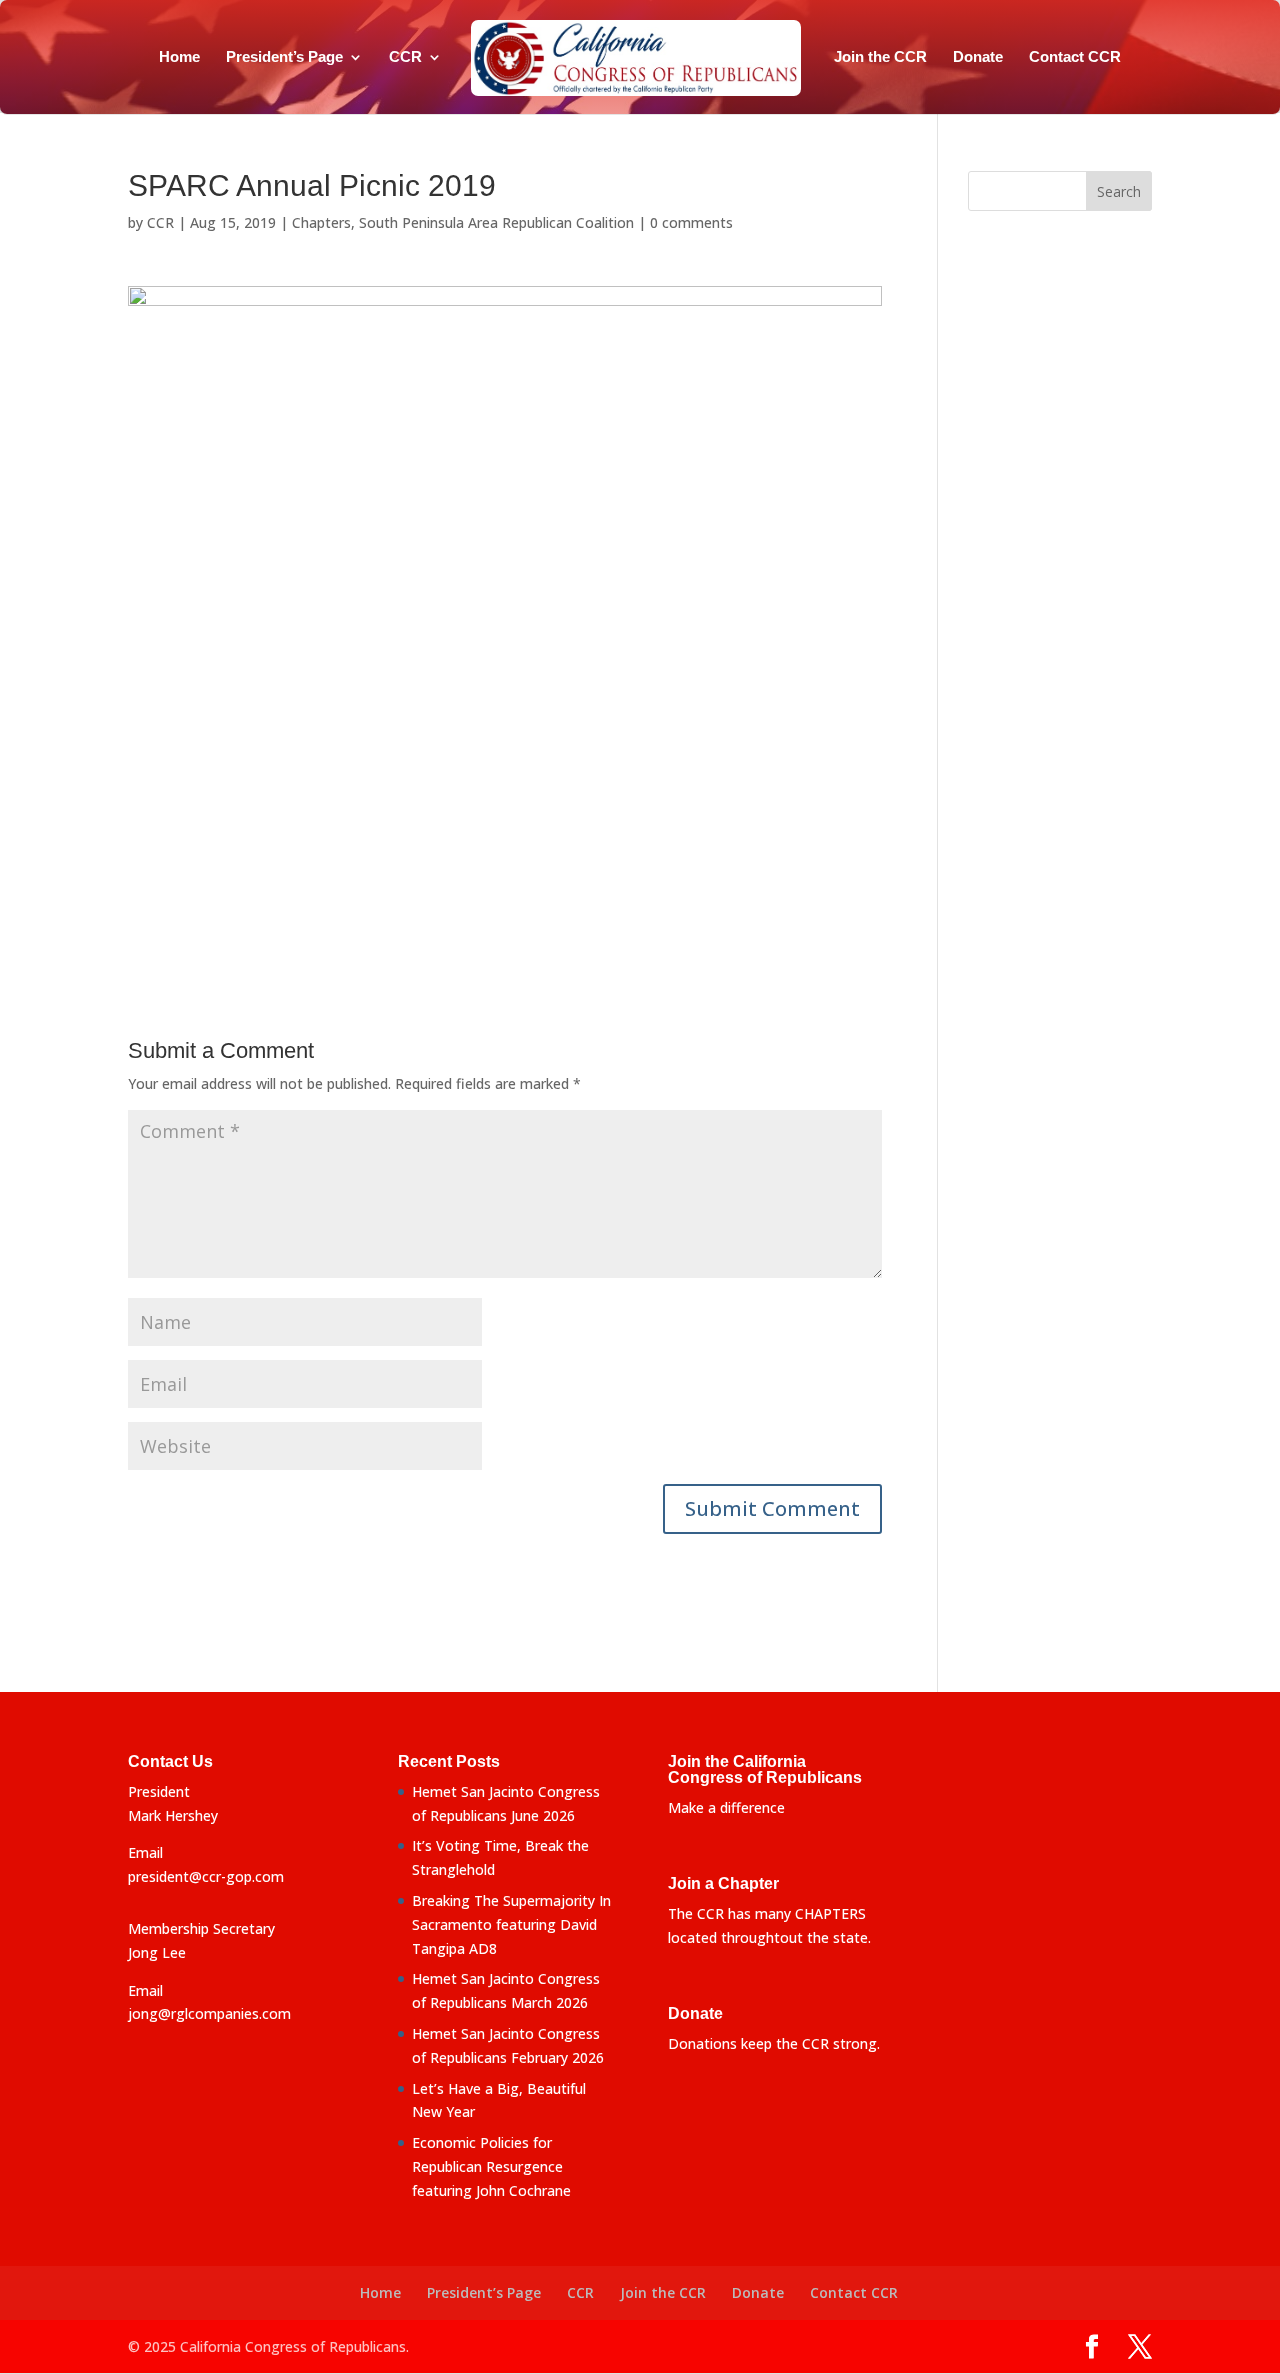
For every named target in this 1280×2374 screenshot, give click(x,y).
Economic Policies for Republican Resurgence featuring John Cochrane (491, 2166)
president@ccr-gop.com (206, 1876)
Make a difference (726, 1807)
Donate (978, 57)
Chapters (321, 222)
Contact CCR (1075, 57)
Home (179, 57)
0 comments (691, 222)
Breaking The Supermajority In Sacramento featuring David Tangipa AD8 (511, 1924)
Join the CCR (880, 57)
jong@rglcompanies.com (209, 2013)
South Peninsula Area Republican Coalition (496, 222)
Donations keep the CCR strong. (774, 2043)
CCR (405, 57)
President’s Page (284, 57)
